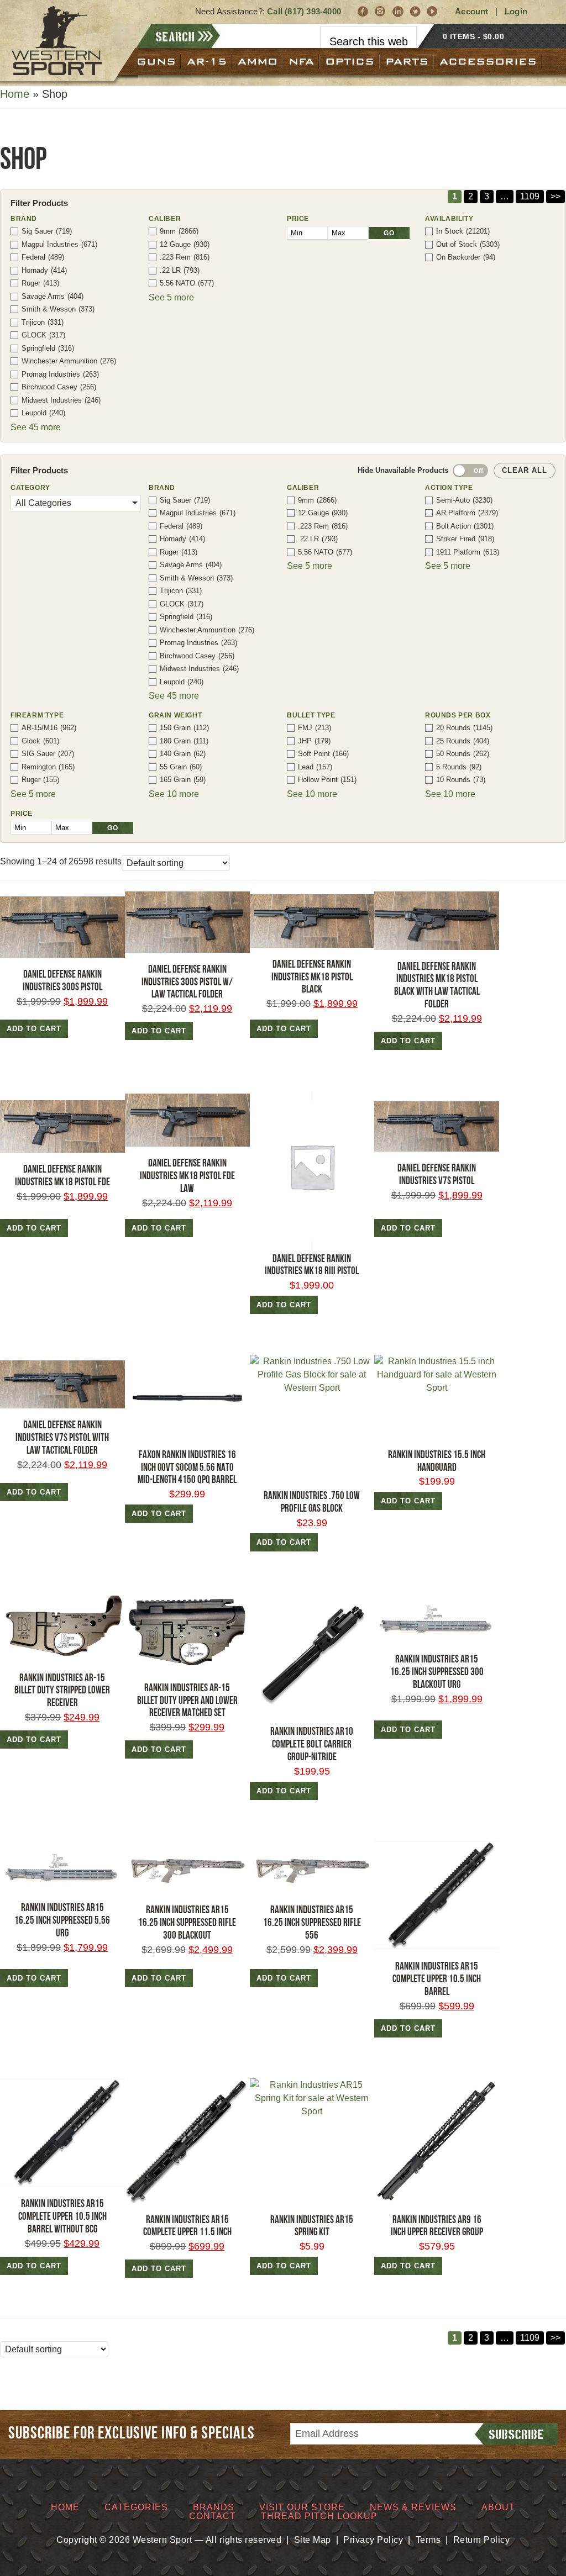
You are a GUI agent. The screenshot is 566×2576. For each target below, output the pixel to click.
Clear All (525, 470)
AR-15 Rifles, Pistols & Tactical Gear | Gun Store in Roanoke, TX (57, 41)
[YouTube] (433, 11)
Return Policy (482, 2540)
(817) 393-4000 (313, 11)
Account (471, 11)
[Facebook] (363, 11)
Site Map (313, 2540)
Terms (428, 2540)
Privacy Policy (373, 2540)
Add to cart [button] (34, 1029)
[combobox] (368, 42)
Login (516, 11)
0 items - (474, 36)
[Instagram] (381, 11)
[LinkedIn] (398, 11)
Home (15, 94)
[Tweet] (415, 11)
